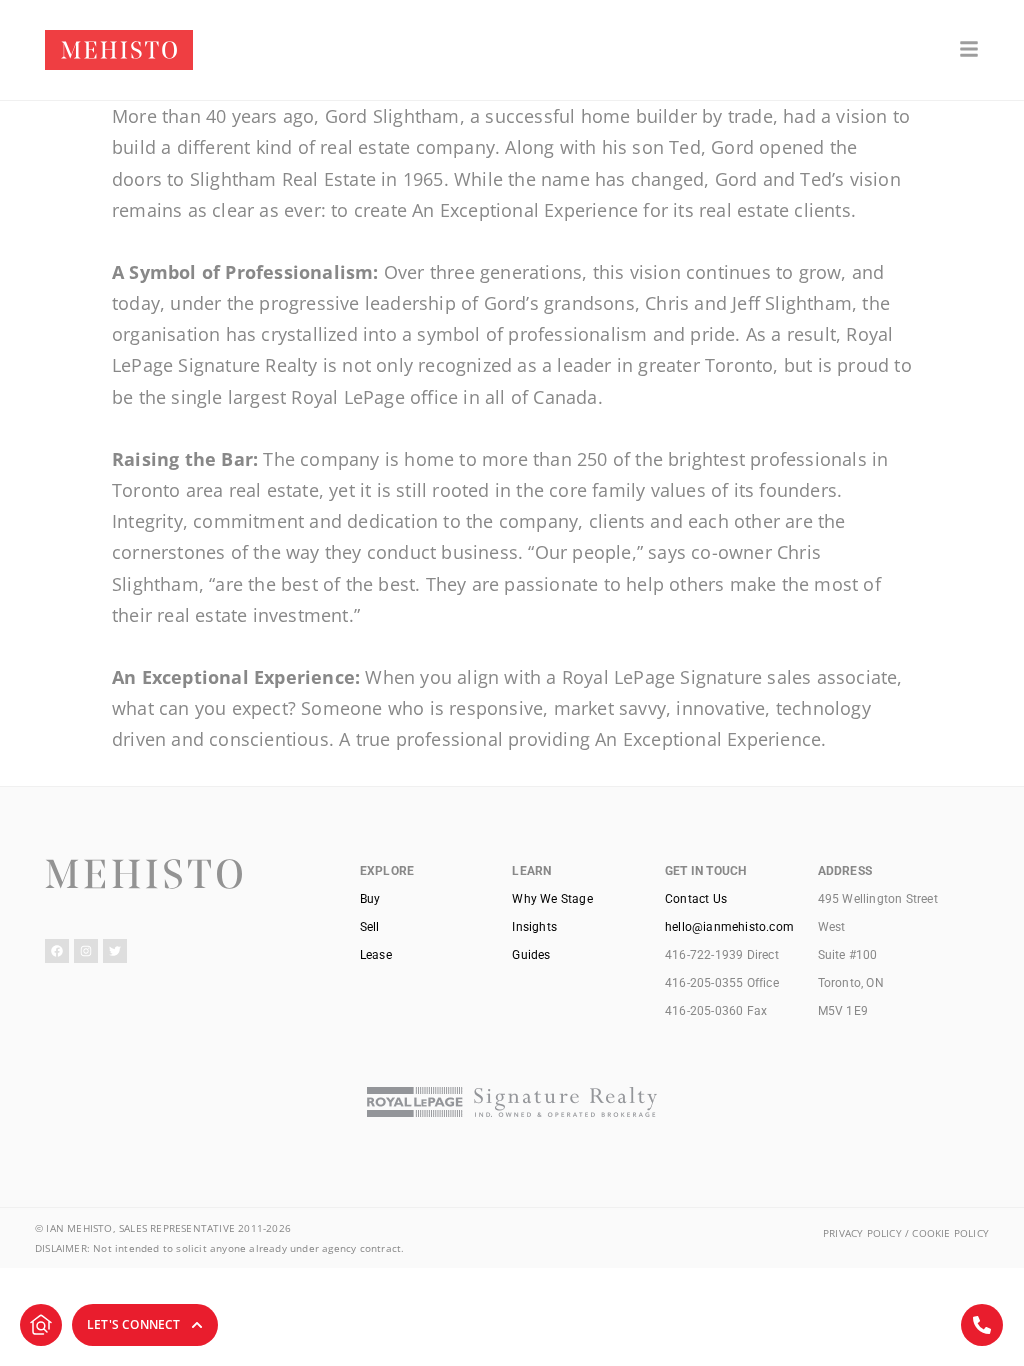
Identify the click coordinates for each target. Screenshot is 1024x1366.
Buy (370, 899)
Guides (531, 955)
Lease (376, 955)
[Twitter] (115, 951)
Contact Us (696, 899)
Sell (370, 927)
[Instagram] (86, 951)
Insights (534, 927)
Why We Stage (552, 899)
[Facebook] (57, 951)
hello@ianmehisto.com (729, 927)
